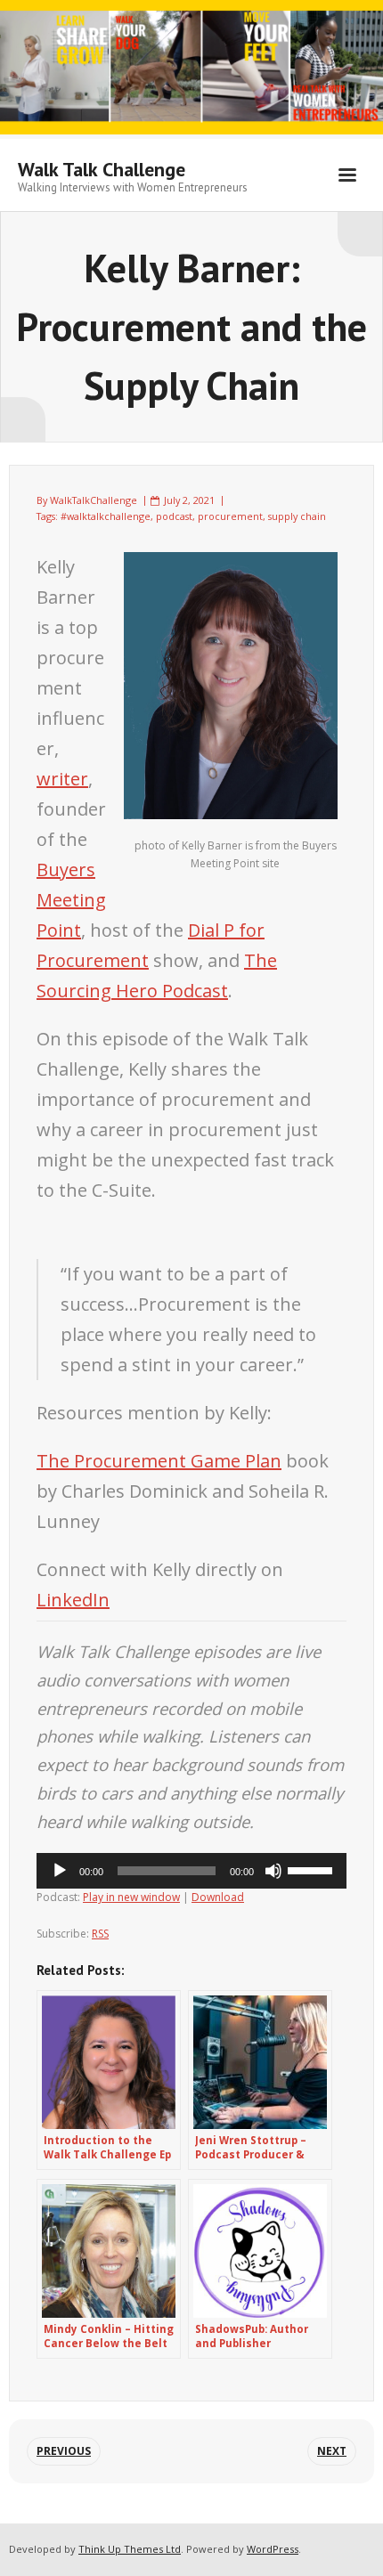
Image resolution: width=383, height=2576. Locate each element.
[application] (191, 1871)
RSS (100, 1934)
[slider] (313, 1869)
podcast (174, 516)
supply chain (297, 516)
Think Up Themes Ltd (130, 2549)
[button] (191, 1585)
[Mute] (273, 1871)
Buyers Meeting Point (71, 900)
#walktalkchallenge (106, 516)
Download (218, 1897)
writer (62, 779)
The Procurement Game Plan (159, 1461)
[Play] (60, 1871)
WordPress (273, 2549)
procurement (230, 516)
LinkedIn (73, 1600)
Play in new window (131, 1897)
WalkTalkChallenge (94, 500)
